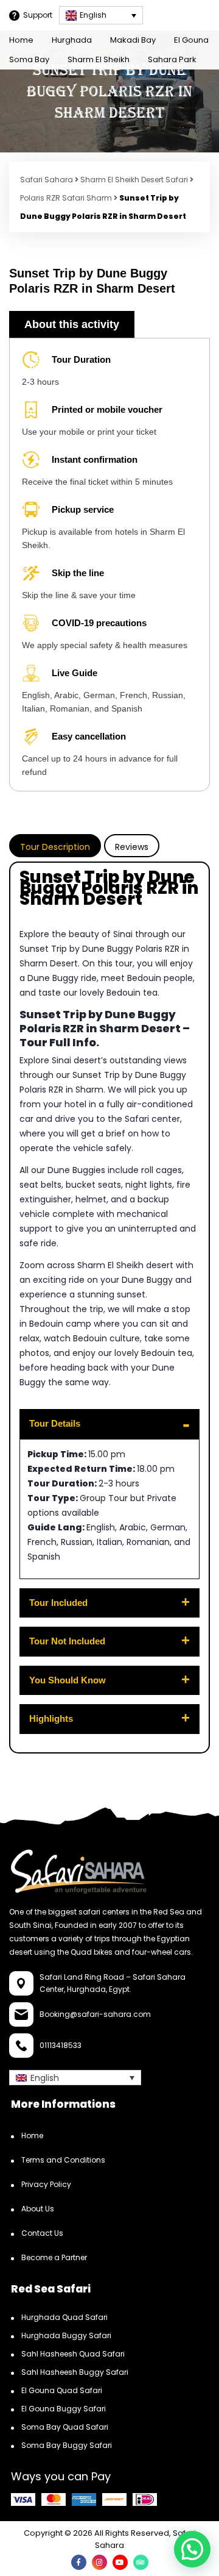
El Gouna (191, 40)
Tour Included (58, 1603)
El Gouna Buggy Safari (64, 2408)
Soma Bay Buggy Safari (67, 2445)
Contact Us (42, 2232)
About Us (38, 2208)
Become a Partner (54, 2257)
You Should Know (68, 1680)
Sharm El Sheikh (99, 59)
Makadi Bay (133, 40)
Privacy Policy (46, 2184)
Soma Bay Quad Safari (65, 2426)
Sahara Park (172, 59)
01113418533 (61, 2045)
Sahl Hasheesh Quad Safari (73, 2353)
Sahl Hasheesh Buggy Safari (75, 2371)
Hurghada (72, 40)
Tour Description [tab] (55, 847)
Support (38, 15)
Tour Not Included (67, 1641)
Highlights (51, 1718)
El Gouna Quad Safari (62, 2390)
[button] (192, 2549)
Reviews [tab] (132, 847)
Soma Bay (29, 59)
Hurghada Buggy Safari (66, 2335)
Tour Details (55, 1423)
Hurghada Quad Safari (64, 2317)
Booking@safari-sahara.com (95, 2014)
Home (21, 40)
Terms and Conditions (63, 2159)
